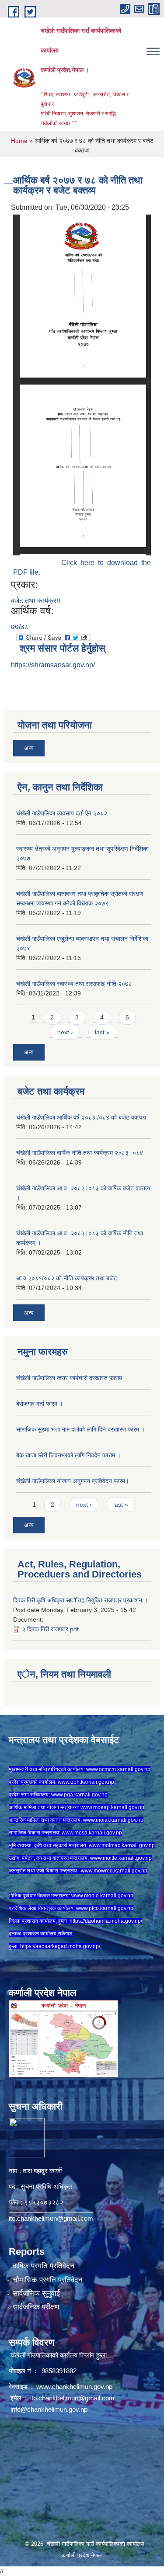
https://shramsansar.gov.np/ (53, 665)
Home (19, 141)
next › (65, 1032)
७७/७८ (20, 627)
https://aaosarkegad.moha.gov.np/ (60, 1946)
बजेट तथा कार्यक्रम (35, 601)
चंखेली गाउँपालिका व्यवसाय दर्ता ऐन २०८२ (62, 813)
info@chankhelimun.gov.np (49, 2409)
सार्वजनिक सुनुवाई (36, 2293)
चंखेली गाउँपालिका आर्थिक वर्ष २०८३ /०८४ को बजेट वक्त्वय (81, 1117)
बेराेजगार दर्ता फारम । (40, 1404)
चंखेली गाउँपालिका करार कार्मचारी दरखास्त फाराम (69, 1378)
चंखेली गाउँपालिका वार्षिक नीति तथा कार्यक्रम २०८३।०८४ (80, 1153)
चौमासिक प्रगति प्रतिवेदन (48, 2280)
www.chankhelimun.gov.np (75, 2387)
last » (102, 1032)
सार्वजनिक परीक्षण (36, 2307)
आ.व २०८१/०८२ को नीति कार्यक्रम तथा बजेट (67, 1278)
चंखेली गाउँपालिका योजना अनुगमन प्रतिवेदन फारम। (73, 1481)
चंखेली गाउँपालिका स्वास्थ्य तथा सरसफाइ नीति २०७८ (74, 984)
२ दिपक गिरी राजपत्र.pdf (50, 1629)
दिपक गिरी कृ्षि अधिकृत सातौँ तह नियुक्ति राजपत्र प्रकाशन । (80, 1600)
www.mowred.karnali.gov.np (114, 1871)
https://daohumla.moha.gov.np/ (106, 1921)
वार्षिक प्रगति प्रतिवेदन (44, 2266)
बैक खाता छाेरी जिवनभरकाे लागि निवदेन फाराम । (68, 1455)
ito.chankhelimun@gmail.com (51, 2218)
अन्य (29, 748)
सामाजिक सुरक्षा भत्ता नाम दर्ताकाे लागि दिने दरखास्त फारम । (80, 1429)
